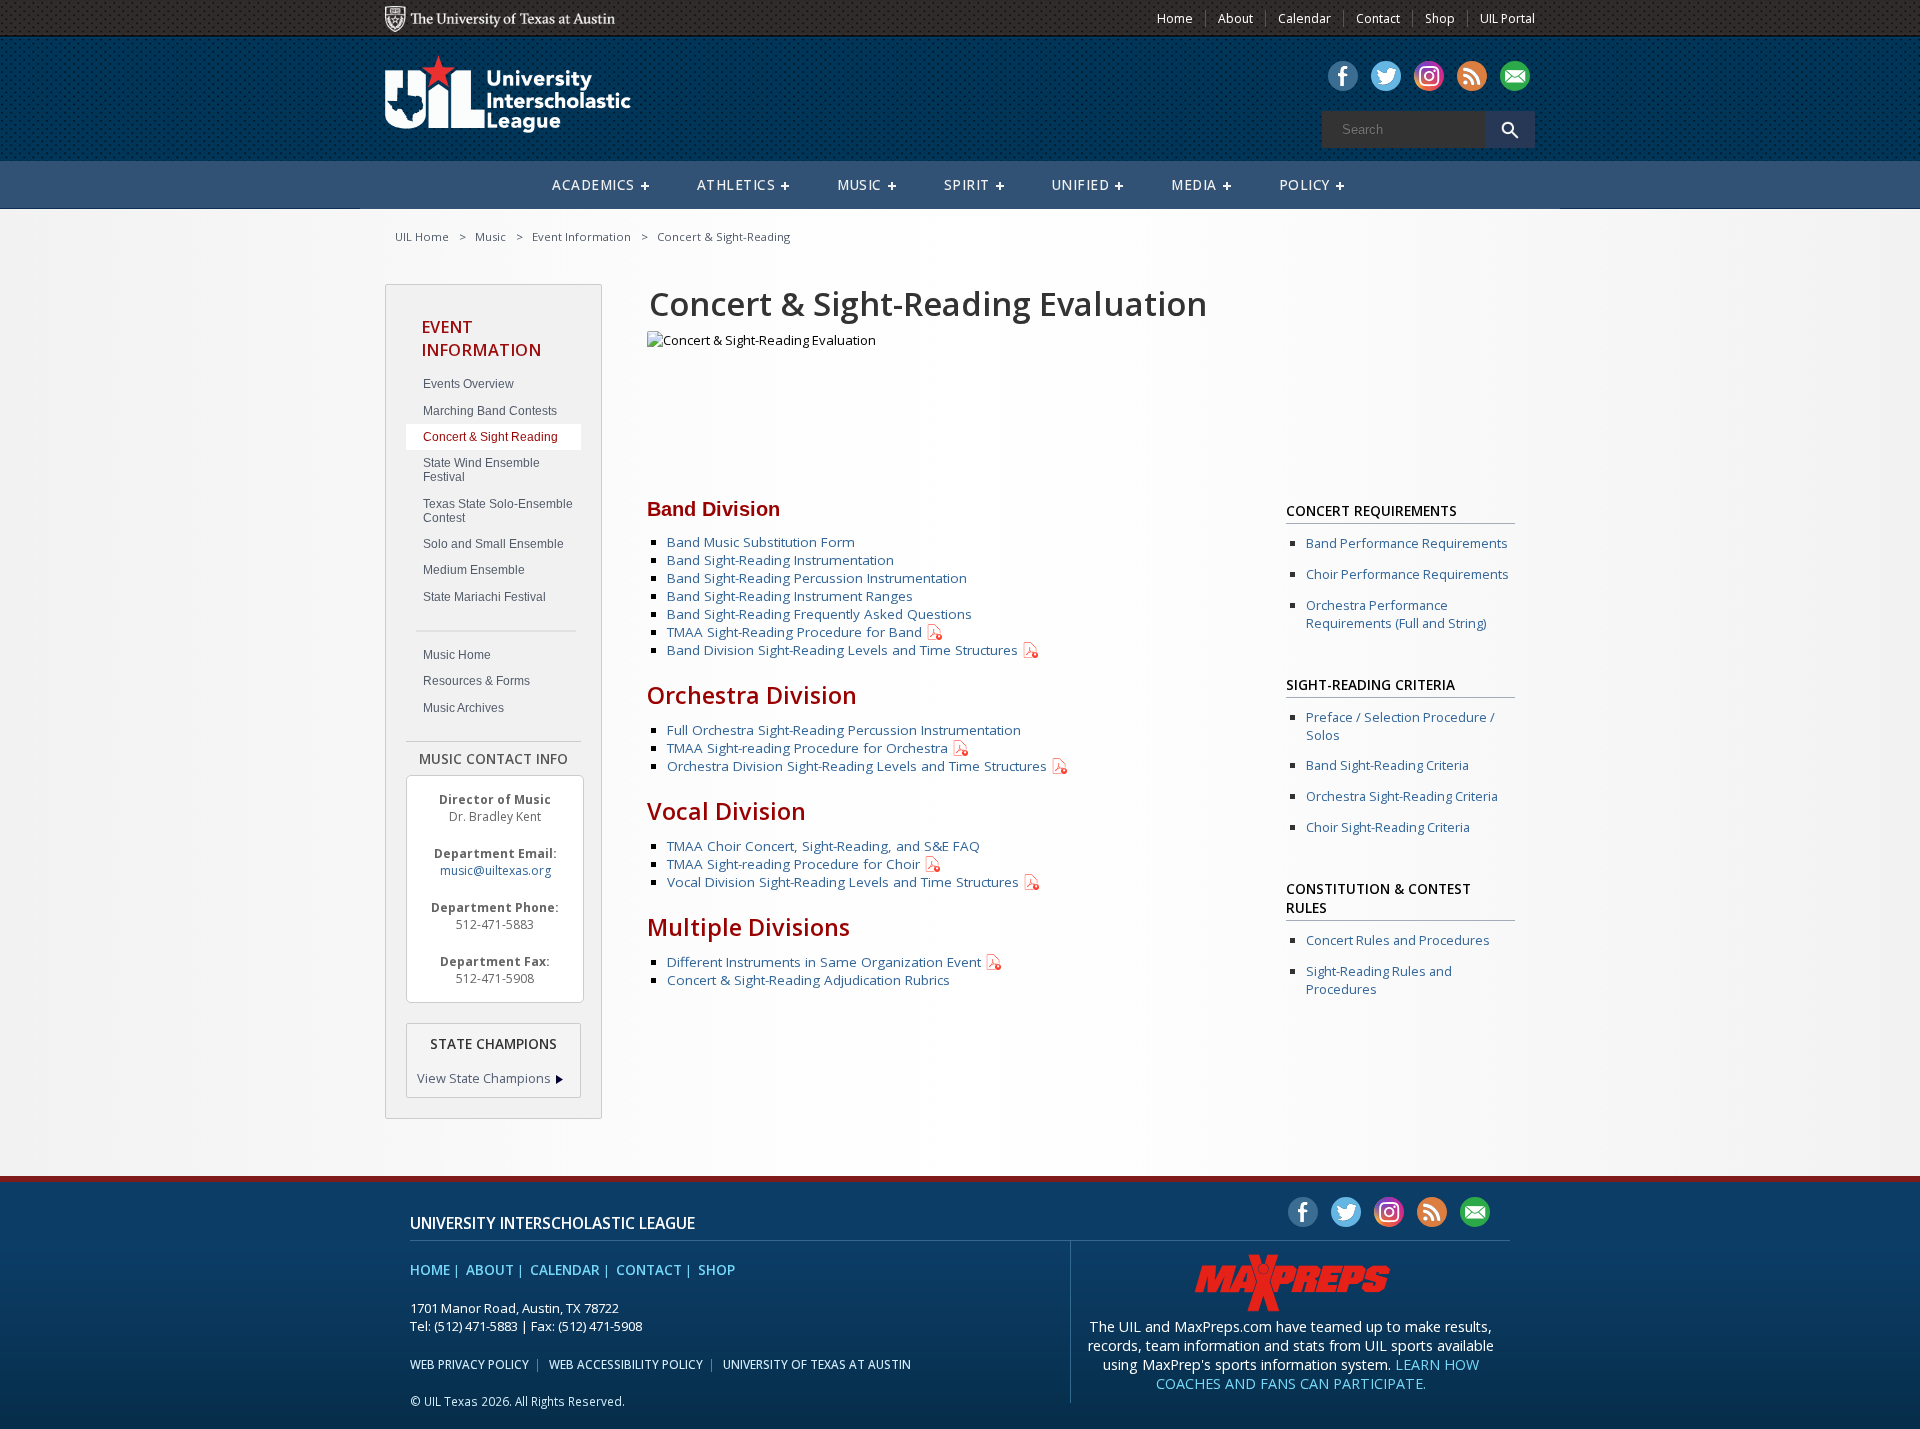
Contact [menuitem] (1378, 18)
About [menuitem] (1235, 18)
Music (490, 236)
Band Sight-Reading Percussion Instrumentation (817, 578)
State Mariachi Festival (484, 597)
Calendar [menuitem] (1304, 18)
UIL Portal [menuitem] (1507, 18)
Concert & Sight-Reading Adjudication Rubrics (808, 980)
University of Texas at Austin (817, 1364)
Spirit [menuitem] (967, 185)
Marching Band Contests (490, 411)
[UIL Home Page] (525, 103)
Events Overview (468, 384)
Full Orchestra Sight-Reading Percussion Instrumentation (844, 730)
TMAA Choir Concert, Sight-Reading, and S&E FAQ (823, 846)
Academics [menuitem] (593, 185)
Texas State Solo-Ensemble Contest (498, 511)
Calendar (565, 1270)
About (490, 1270)
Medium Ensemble (474, 570)
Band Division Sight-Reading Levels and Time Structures (842, 650)
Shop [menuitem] (1440, 18)
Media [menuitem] (1194, 185)
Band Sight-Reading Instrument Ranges (790, 596)
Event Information (581, 236)
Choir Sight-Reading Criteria (1388, 827)
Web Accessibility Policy (626, 1364)
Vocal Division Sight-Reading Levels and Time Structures (843, 882)
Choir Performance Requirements (1407, 574)
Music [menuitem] (859, 185)
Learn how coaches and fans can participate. (1317, 1374)
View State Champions (484, 1078)
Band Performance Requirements (1407, 543)
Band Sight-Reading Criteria (1387, 765)
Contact (649, 1270)
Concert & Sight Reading (490, 437)
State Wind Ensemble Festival (481, 470)
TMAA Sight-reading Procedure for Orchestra (807, 748)
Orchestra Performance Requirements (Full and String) (1396, 614)
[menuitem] (1343, 78)
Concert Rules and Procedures (1398, 940)
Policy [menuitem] (1304, 185)
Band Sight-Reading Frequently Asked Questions (819, 614)
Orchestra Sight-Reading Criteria (1402, 796)
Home (430, 1270)
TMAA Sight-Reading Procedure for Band (794, 632)
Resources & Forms (476, 681)
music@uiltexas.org (495, 870)
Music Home (457, 655)
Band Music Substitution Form (761, 542)
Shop (716, 1270)
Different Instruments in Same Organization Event (824, 962)
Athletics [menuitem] (736, 185)
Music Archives (463, 708)
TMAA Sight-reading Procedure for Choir (793, 864)
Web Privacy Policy (469, 1364)
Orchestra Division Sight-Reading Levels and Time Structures (857, 766)
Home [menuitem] (1175, 18)
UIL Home (422, 236)
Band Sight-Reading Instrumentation (780, 560)
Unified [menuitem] (1081, 185)
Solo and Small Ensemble (493, 544)
